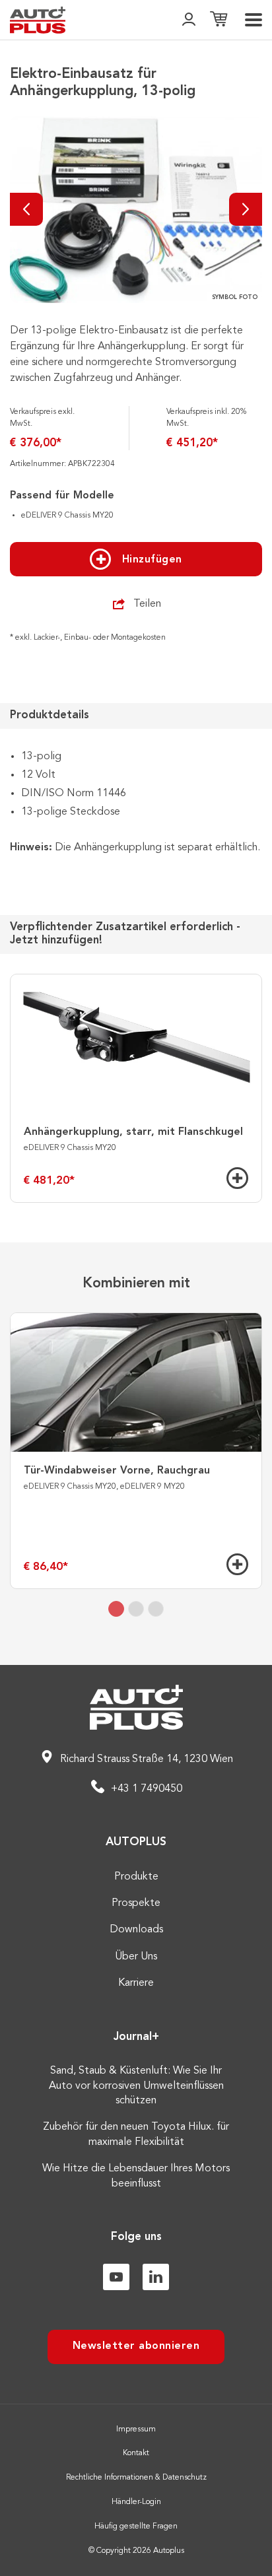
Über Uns (136, 1957)
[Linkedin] (156, 2277)
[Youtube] (116, 2277)
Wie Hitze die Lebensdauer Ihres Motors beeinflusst (136, 2176)
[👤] (189, 20)
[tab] (116, 1609)
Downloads (136, 1930)
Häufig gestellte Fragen (136, 2526)
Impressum (136, 2429)
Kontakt (136, 2453)
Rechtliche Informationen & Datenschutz (136, 2478)
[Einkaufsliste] (219, 20)
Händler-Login (136, 2502)
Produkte (136, 1877)
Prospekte (136, 1903)
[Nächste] (246, 209)
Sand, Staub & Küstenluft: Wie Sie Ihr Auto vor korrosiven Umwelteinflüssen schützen (136, 2086)
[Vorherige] (26, 209)
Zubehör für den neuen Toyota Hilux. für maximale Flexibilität (136, 2134)
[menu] (254, 20)
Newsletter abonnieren (136, 2346)
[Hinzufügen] (237, 1178)
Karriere (136, 1983)
